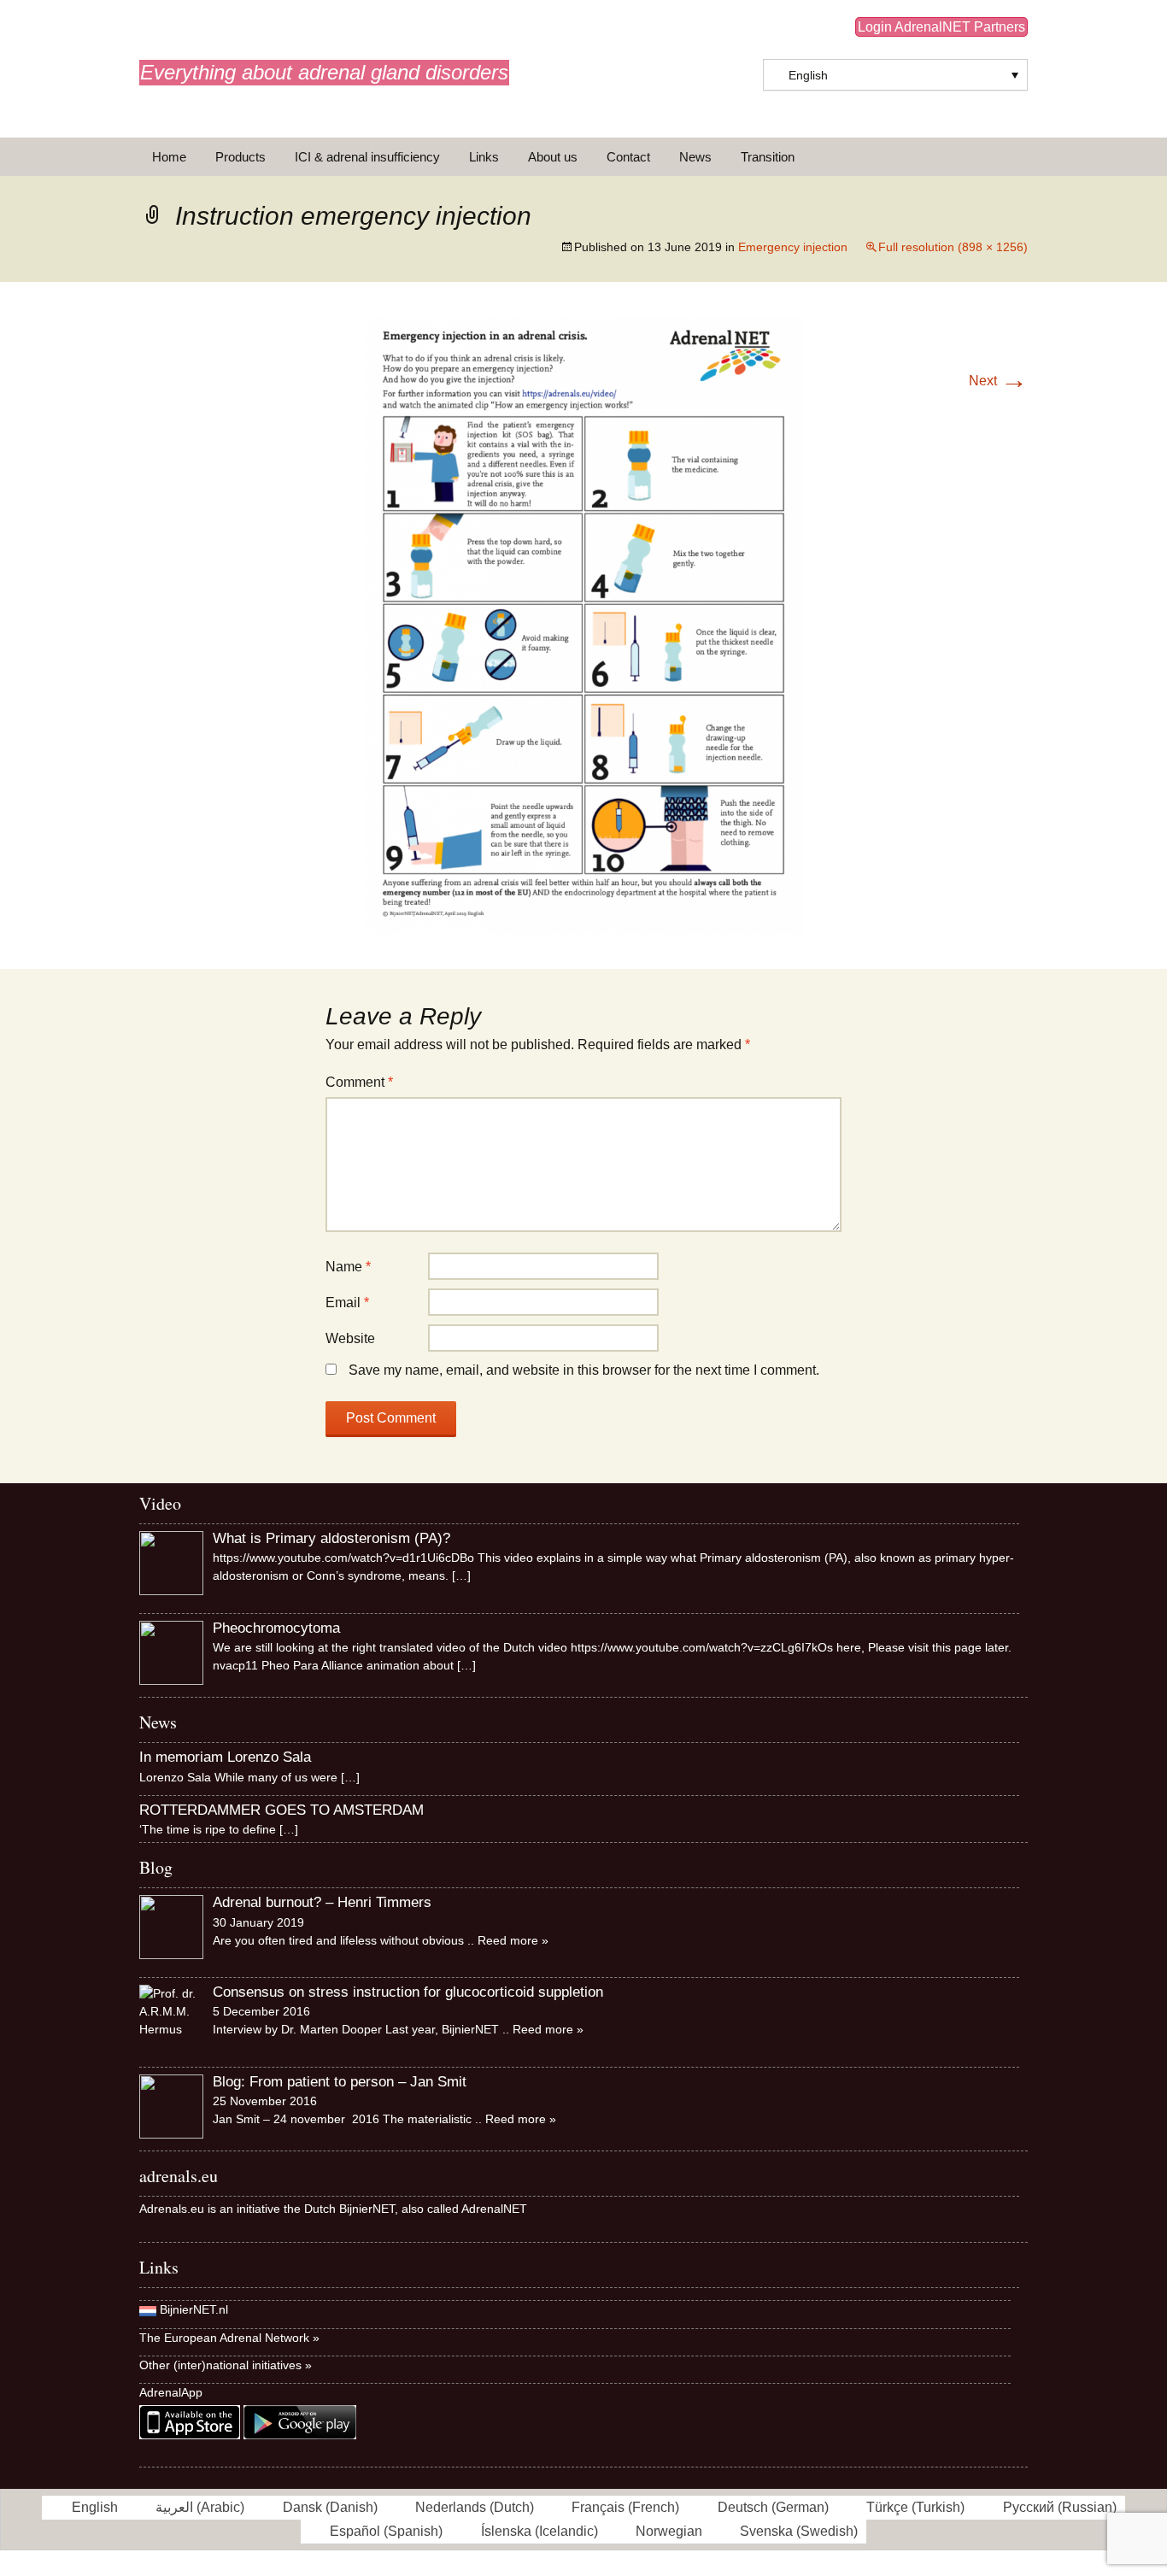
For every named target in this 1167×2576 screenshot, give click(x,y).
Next (998, 381)
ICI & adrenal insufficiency (367, 157)
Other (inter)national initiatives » (226, 2365)
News (695, 157)
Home (169, 157)
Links (484, 157)
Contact (628, 157)
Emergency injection (793, 247)
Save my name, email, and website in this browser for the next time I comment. (584, 1370)
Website (350, 1338)
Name (348, 1267)
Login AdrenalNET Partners (941, 27)
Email (347, 1303)
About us (553, 157)
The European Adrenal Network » (229, 2338)
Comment (359, 1082)
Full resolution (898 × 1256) (953, 247)
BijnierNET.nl (194, 2309)
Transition (768, 157)
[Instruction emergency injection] (583, 624)
